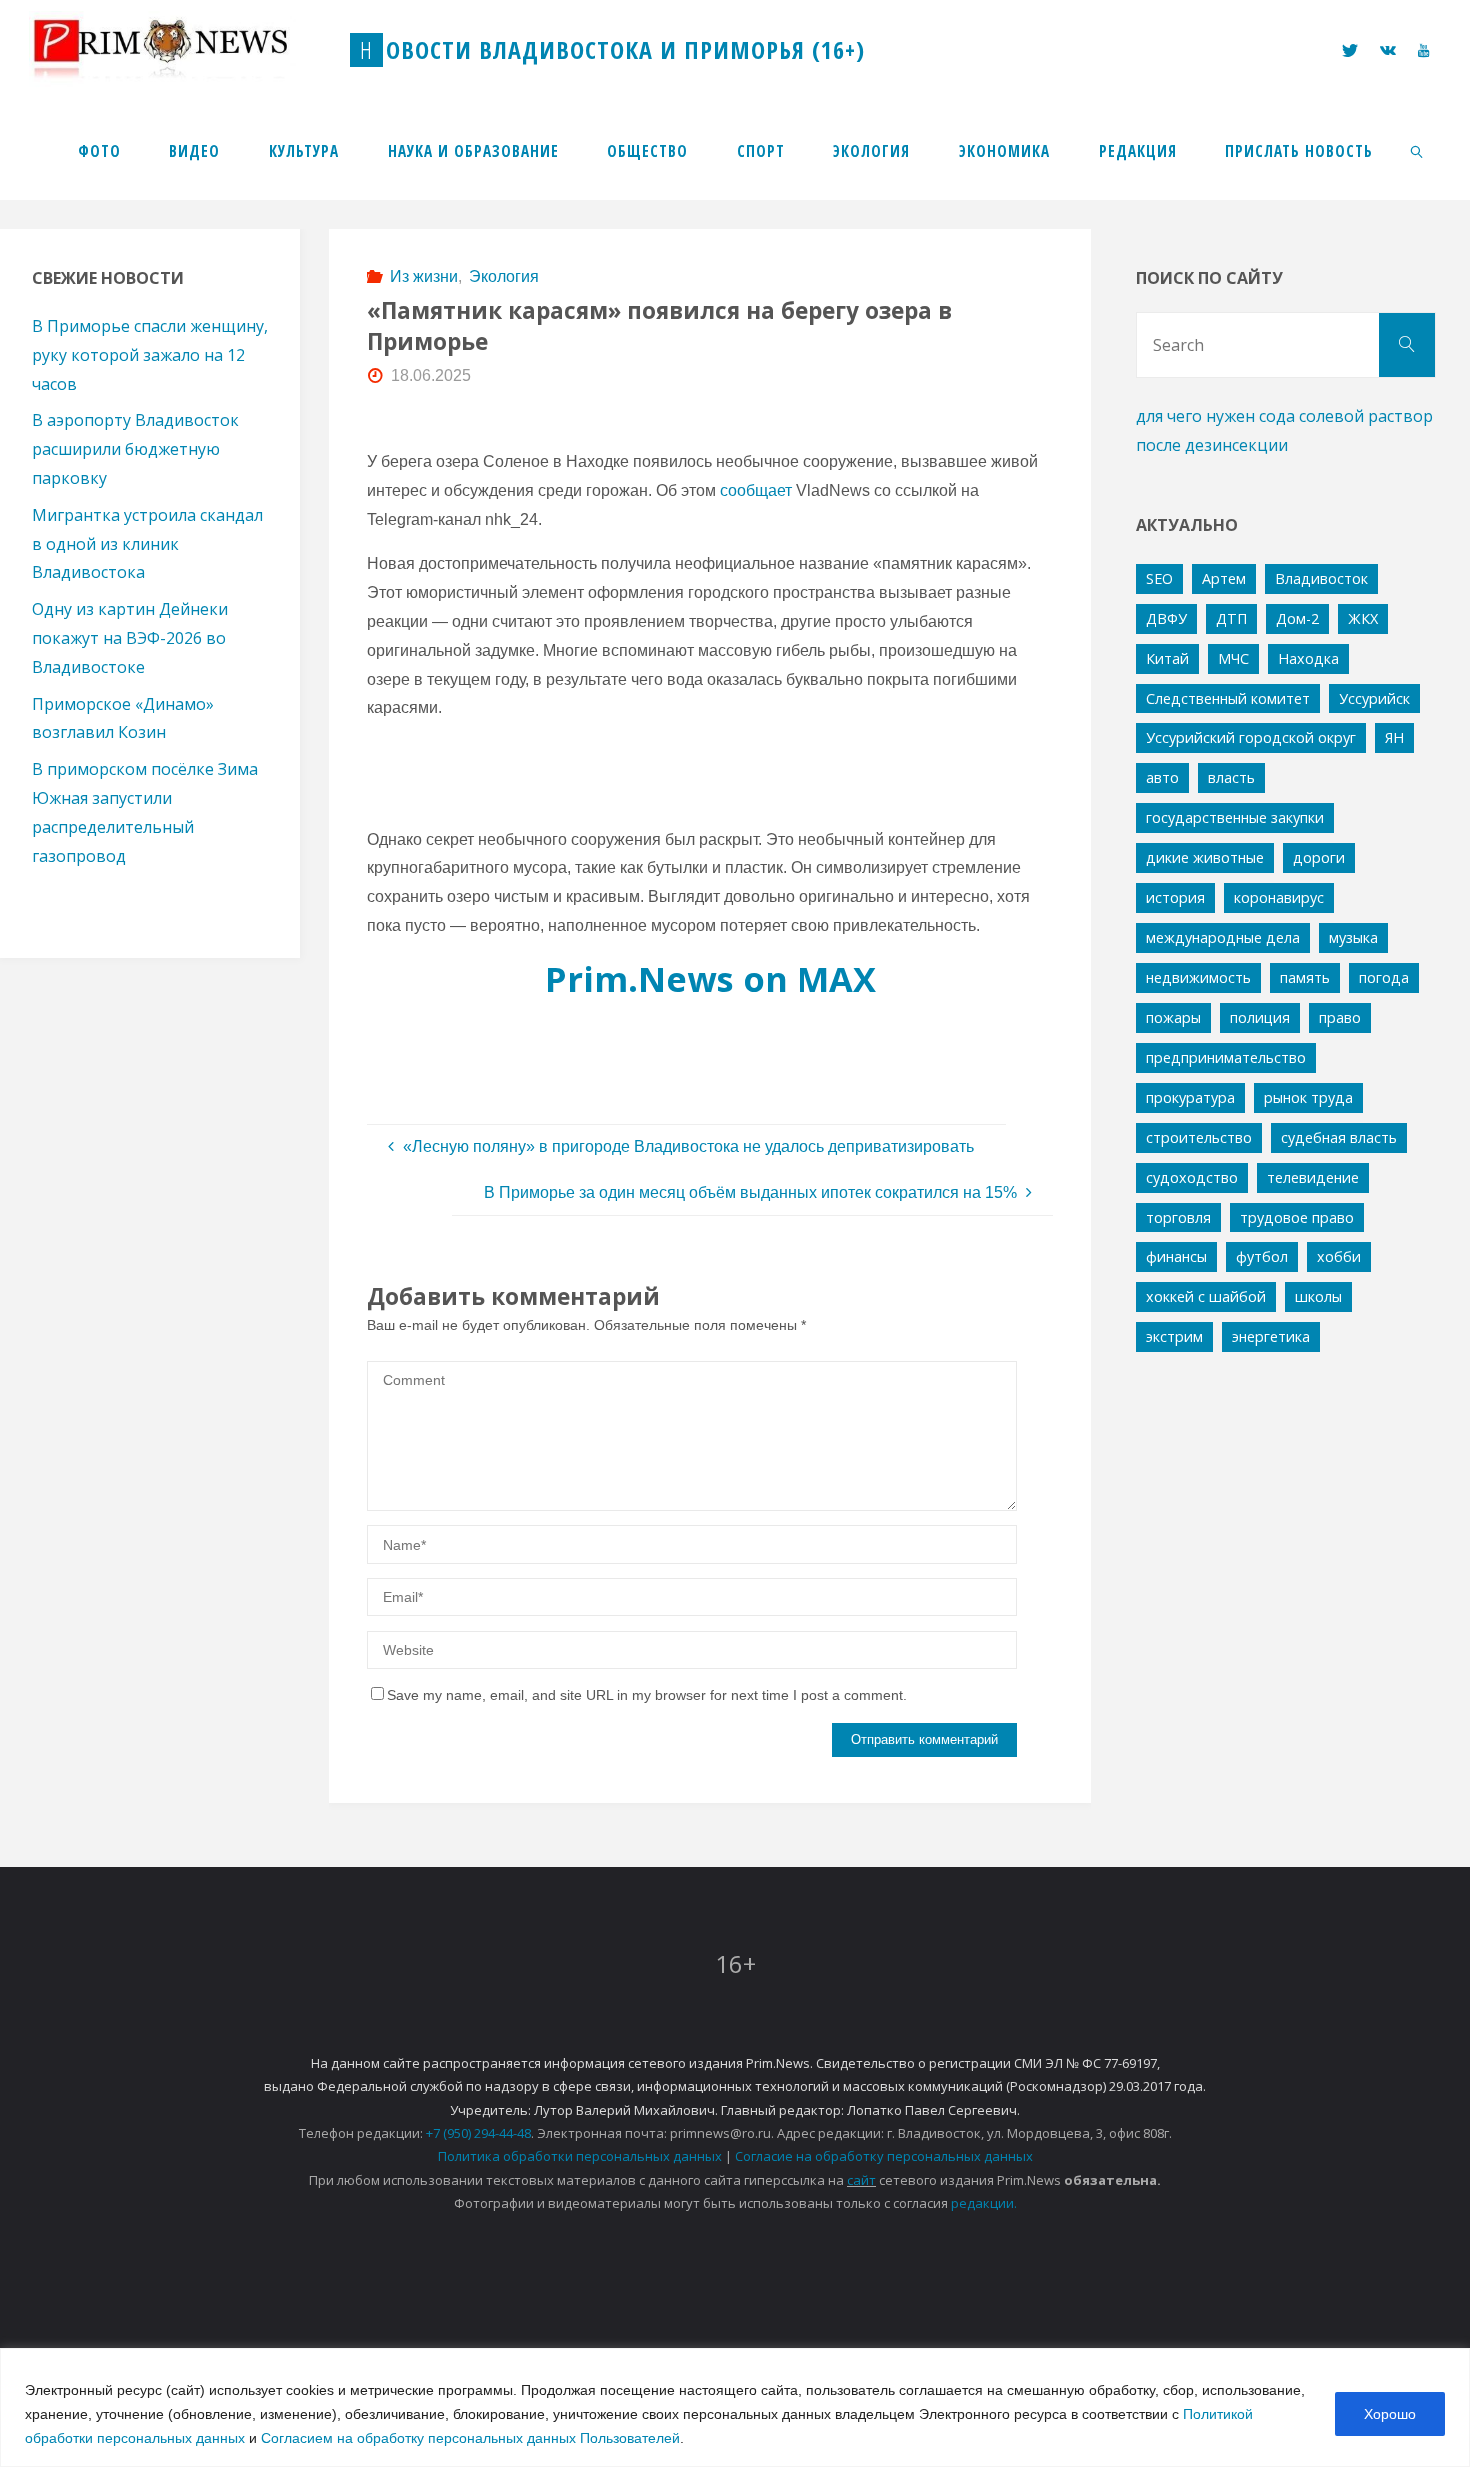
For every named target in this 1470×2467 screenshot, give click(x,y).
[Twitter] (1349, 50)
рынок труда (1308, 1097)
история (1175, 897)
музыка (1353, 937)
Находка (1308, 658)
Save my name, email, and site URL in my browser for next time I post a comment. (647, 1695)
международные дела (1223, 937)
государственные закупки (1235, 817)
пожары (1173, 1017)
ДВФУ (1166, 618)
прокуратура (1190, 1097)
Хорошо (1390, 2414)
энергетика (1271, 1336)
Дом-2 (1297, 618)
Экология (504, 276)
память (1305, 977)
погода (1384, 977)
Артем (1224, 578)
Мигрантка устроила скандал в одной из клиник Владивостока (147, 544)
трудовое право (1297, 1217)
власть (1231, 777)
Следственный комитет (1228, 698)
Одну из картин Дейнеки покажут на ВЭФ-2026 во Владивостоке (130, 638)
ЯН (1394, 737)
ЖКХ (1363, 618)
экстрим (1174, 1336)
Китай (1167, 658)
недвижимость (1198, 977)
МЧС (1233, 658)
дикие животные (1205, 857)
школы (1318, 1296)
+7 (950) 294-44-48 (478, 2133)
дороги (1319, 857)
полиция (1260, 1017)
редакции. (984, 2203)
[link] (1418, 150)
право (1340, 1017)
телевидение (1313, 1177)
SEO (1159, 578)
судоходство (1192, 1177)
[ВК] (1388, 50)
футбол (1262, 1256)
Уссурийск (1374, 698)
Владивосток (1321, 578)
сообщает (756, 490)
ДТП (1231, 618)
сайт (861, 2180)
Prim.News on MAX (710, 978)
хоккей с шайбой (1206, 1296)
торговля (1178, 1217)
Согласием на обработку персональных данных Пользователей (470, 2438)
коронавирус (1279, 897)
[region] (735, 2407)
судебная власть (1339, 1137)
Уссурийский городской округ (1251, 737)
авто (1162, 777)
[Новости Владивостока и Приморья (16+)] (181, 49)
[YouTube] (1423, 50)
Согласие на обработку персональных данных (884, 2156)
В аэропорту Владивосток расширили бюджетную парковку (135, 449)
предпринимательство (1226, 1057)
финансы (1176, 1256)
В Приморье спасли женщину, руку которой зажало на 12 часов (150, 355)
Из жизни (424, 276)
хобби (1339, 1256)
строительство (1199, 1137)
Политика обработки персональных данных (580, 2156)
